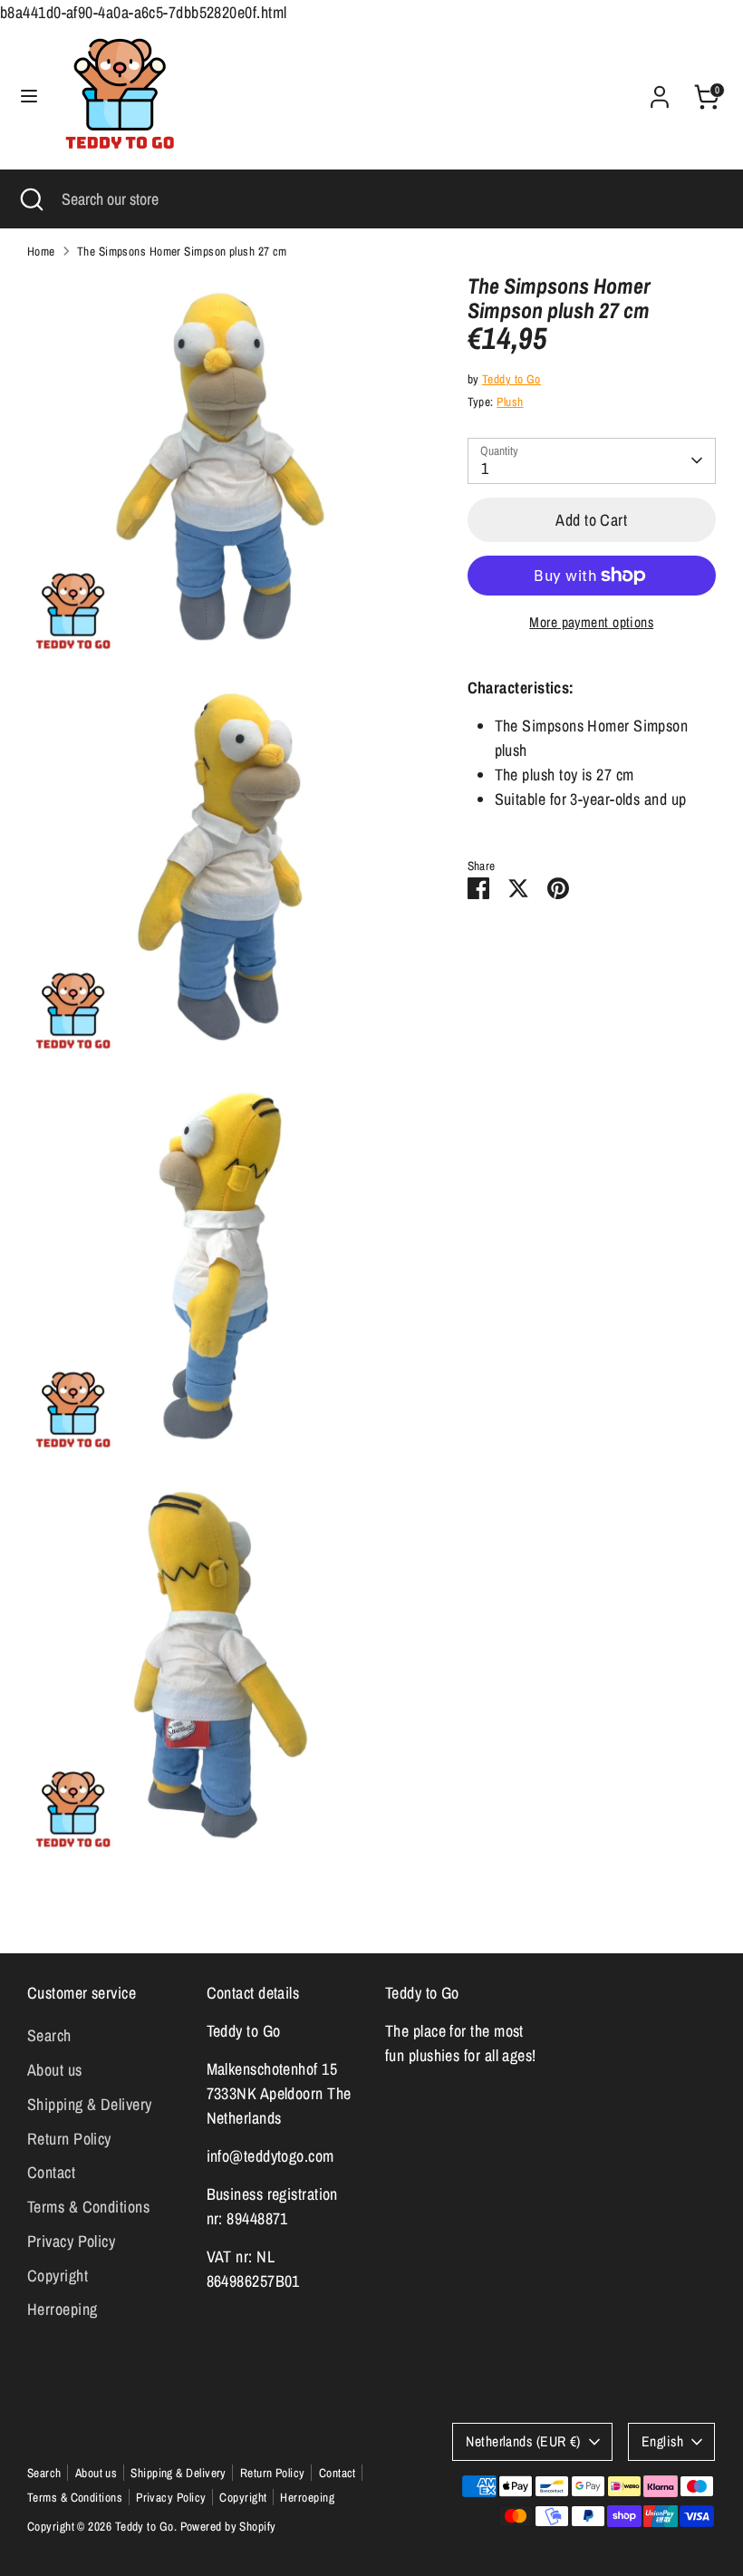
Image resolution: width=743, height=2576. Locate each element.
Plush (510, 402)
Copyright (58, 2276)
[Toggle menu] (29, 97)
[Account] (660, 91)
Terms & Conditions (88, 2207)
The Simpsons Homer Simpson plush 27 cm (182, 251)
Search (49, 2035)
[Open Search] (31, 199)
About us (55, 2070)
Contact (51, 2172)
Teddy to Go (511, 379)
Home (41, 251)
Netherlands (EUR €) (523, 2441)
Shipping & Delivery (90, 2104)
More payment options (591, 622)
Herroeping (63, 2309)
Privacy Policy (71, 2241)
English (662, 2441)
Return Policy (69, 2139)
